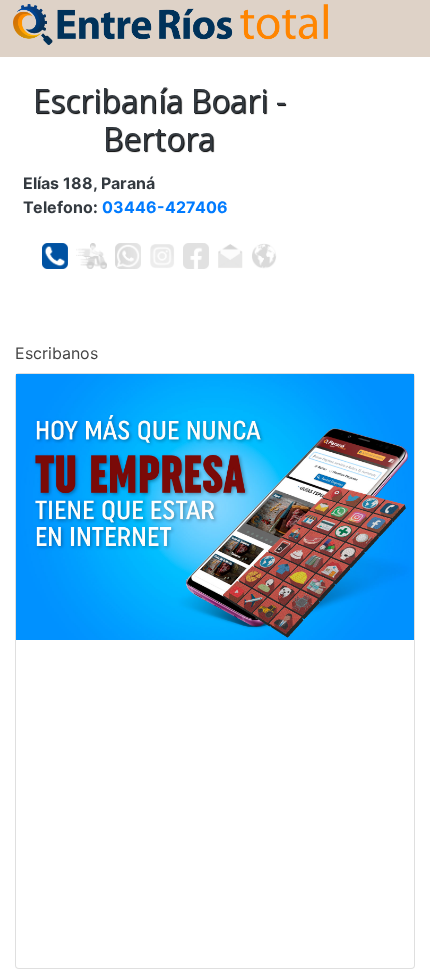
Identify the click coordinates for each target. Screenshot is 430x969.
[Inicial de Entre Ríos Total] (170, 23)
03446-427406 (165, 207)
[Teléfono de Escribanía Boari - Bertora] (55, 256)
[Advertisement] (215, 804)
